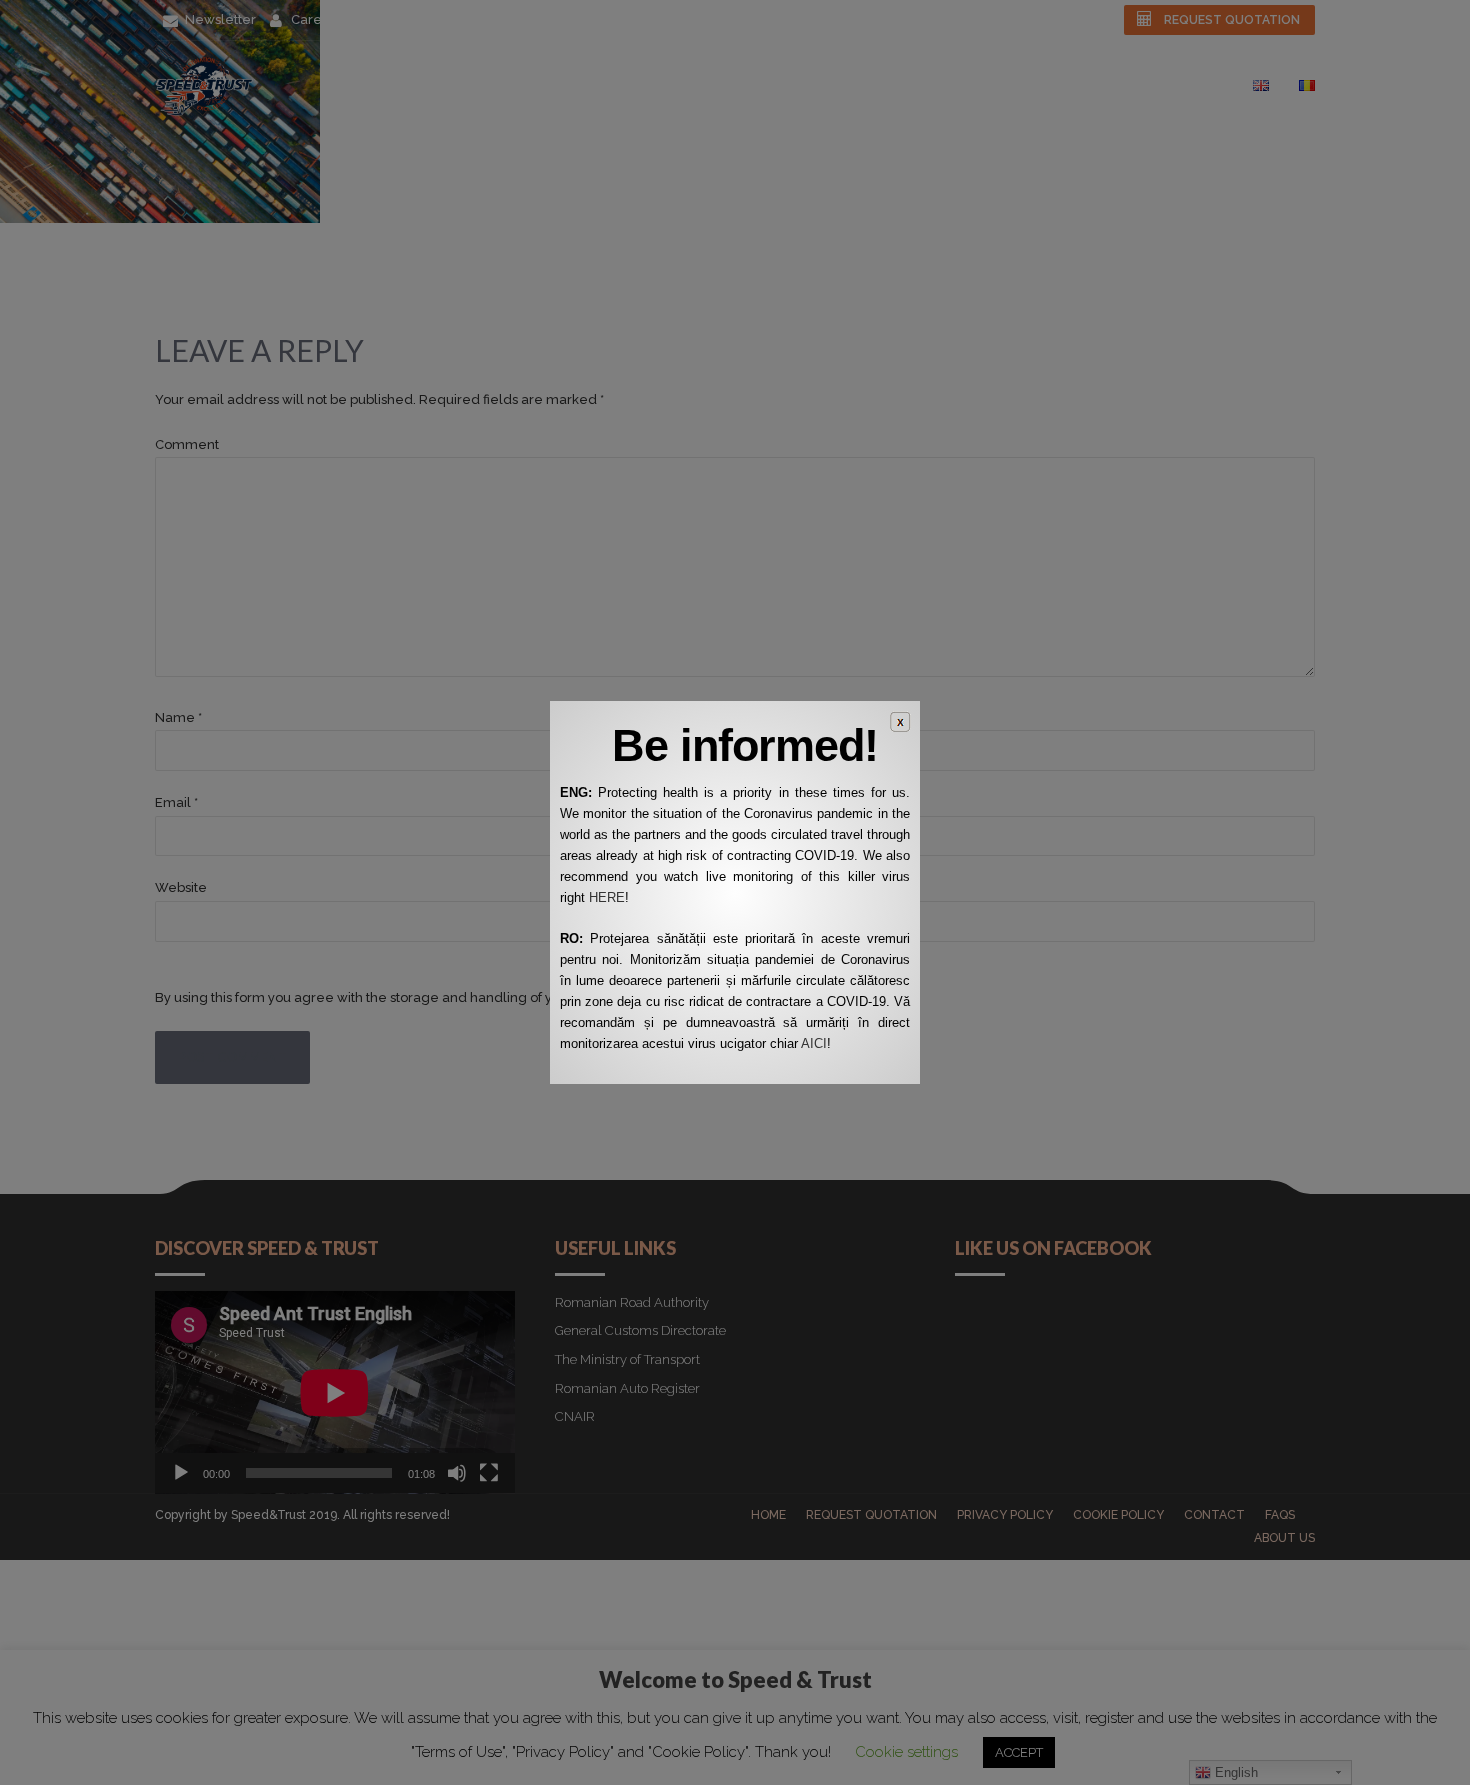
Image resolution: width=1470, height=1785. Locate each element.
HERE (607, 897)
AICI (814, 1043)
